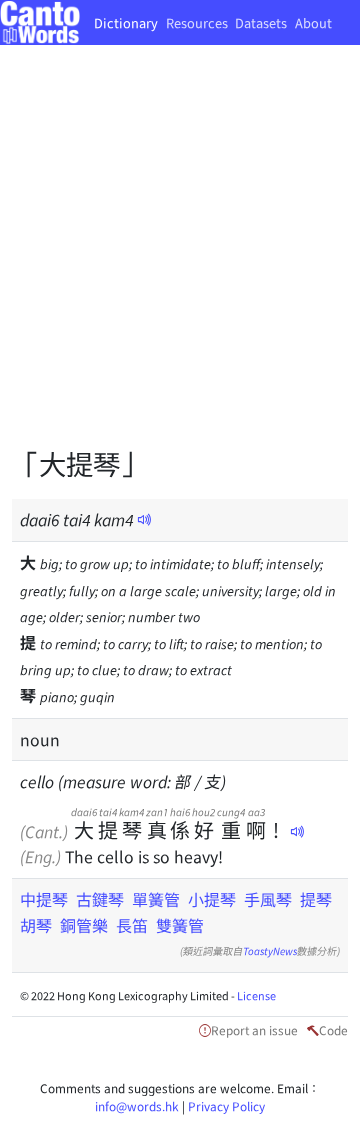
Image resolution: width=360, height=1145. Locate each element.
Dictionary (126, 22)
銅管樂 (84, 925)
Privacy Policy (226, 1105)
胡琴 (36, 925)
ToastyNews (270, 950)
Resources (197, 22)
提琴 (316, 899)
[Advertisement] (180, 260)
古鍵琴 (100, 899)
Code (333, 1029)
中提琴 (44, 899)
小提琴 (212, 899)
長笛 (132, 925)
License (256, 995)
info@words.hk (137, 1105)
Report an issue (254, 1029)
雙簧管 (180, 925)
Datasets (261, 22)
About (313, 22)
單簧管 (156, 899)
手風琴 (268, 899)
